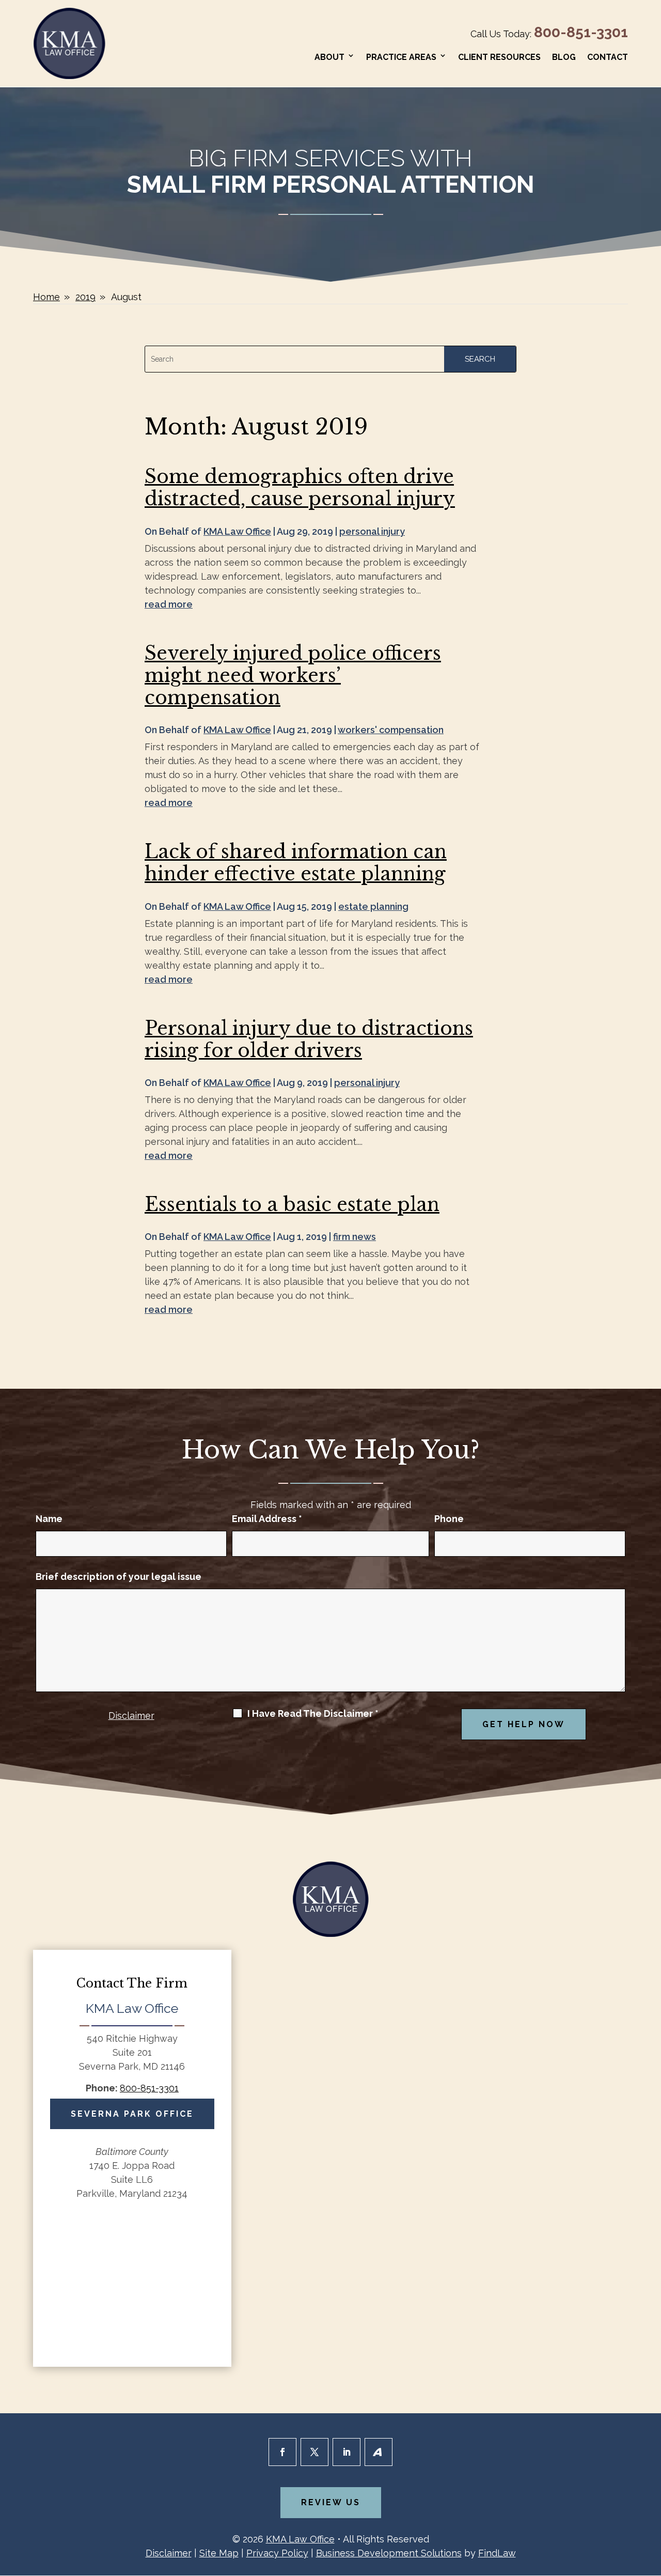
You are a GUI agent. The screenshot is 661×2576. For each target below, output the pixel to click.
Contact (608, 57)
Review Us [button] (331, 2502)
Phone (449, 1519)
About (329, 57)
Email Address (267, 1519)
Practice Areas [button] (401, 57)
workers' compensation (391, 730)
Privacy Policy (277, 2553)
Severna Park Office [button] (132, 2114)
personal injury (372, 531)
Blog (564, 57)
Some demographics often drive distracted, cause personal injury (300, 488)
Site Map (219, 2553)
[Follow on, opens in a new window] (379, 2452)
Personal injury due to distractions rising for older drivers (309, 1039)
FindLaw (497, 2553)
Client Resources (499, 57)
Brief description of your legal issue (119, 1577)
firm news (355, 1237)
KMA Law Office (237, 531)
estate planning (373, 906)
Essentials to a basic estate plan (292, 1205)
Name (49, 1519)
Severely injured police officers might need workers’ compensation (293, 676)
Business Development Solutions (389, 2553)
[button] (651, 2501)
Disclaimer (131, 1716)
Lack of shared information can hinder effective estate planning (296, 863)
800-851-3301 (581, 32)
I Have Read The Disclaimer (313, 1714)
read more (169, 604)
